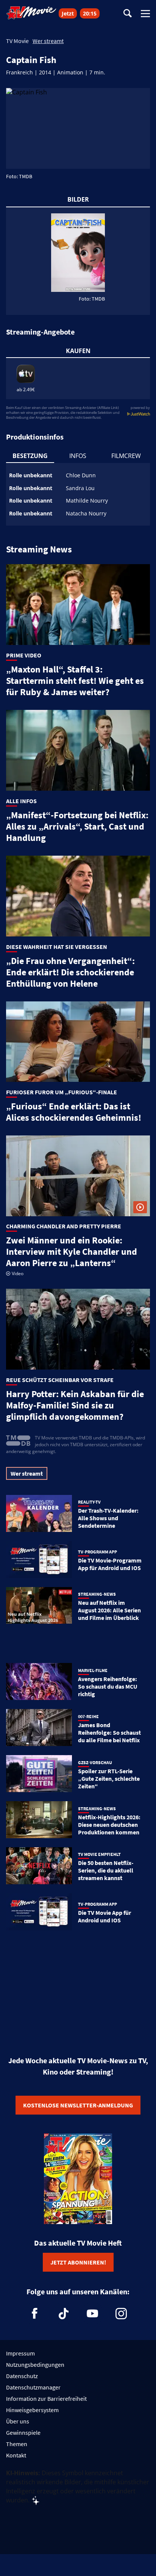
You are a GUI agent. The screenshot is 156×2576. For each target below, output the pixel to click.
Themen (17, 2444)
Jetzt (68, 13)
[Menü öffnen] (145, 14)
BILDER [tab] (78, 199)
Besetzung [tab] (30, 456)
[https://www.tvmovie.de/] (31, 13)
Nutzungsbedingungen (35, 2365)
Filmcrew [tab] (126, 456)
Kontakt (16, 2455)
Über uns (18, 2421)
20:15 (90, 13)
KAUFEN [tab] (78, 351)
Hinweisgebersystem (32, 2410)
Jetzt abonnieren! (78, 2262)
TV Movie (17, 41)
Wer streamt (48, 41)
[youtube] (92, 2314)
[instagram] (121, 2314)
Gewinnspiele (23, 2433)
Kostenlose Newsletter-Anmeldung (78, 2105)
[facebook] (35, 2314)
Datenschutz (22, 2376)
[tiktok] (64, 2314)
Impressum (20, 2353)
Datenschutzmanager (33, 2387)
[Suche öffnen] (128, 14)
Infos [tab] (78, 456)
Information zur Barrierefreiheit (46, 2399)
